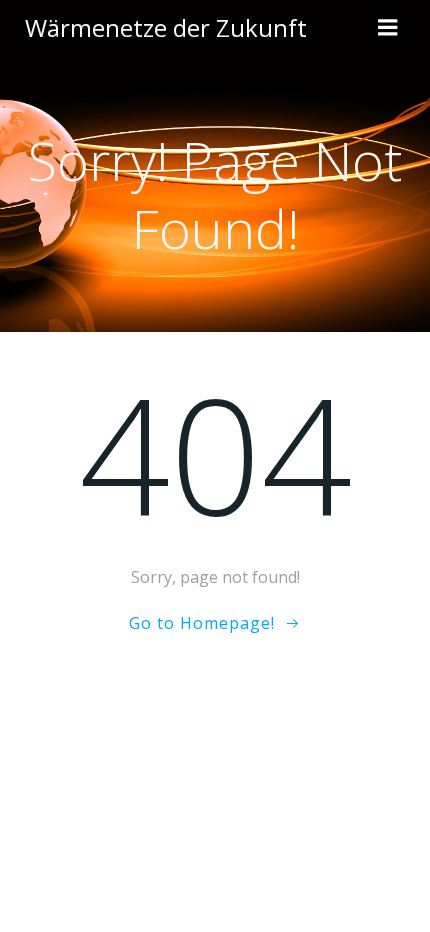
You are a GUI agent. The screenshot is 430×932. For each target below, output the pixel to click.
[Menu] (388, 28)
